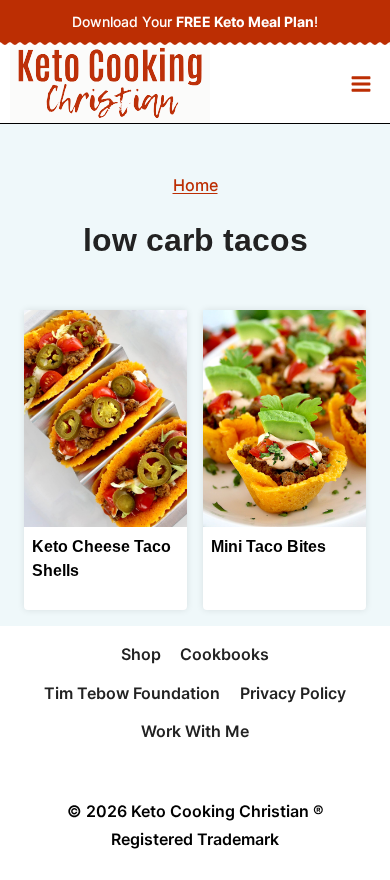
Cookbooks (224, 654)
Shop (141, 654)
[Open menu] (360, 83)
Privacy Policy (293, 693)
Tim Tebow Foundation (132, 693)
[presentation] (105, 418)
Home (195, 185)
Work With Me (195, 731)
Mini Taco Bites (268, 546)
